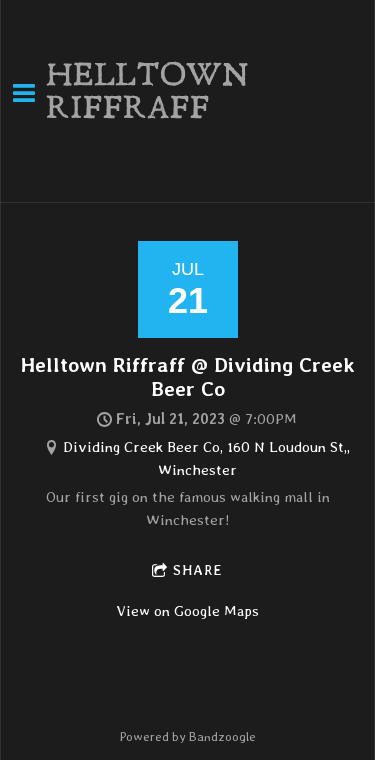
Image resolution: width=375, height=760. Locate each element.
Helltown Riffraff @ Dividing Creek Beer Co (188, 376)
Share (198, 570)
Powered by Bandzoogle (187, 736)
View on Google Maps (188, 611)
